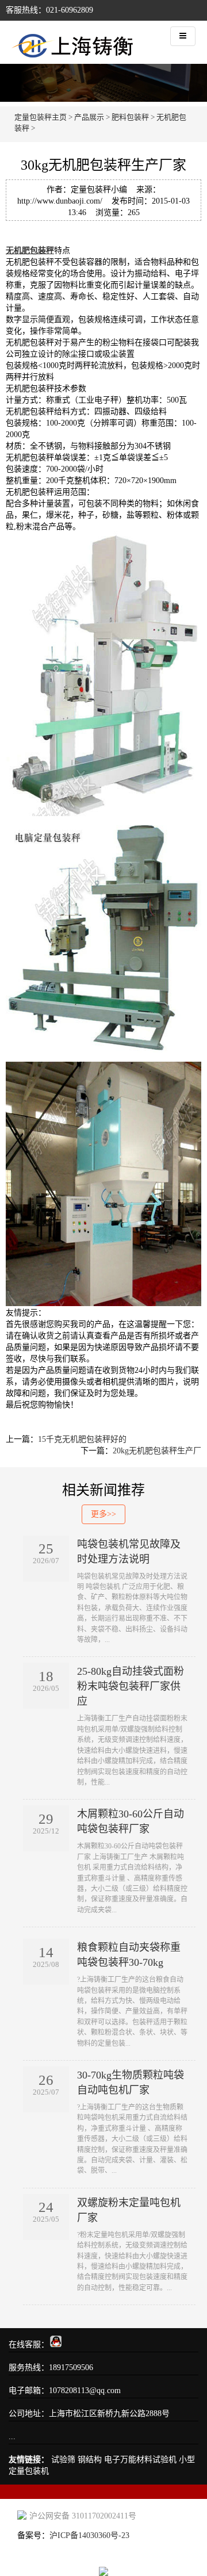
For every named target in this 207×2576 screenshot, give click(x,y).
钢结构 (90, 2460)
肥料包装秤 (130, 117)
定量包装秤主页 (41, 117)
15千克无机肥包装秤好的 (82, 1439)
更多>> (103, 1514)
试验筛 (63, 2460)
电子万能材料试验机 (140, 2460)
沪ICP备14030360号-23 (89, 2535)
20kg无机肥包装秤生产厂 (157, 1451)
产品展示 (89, 117)
